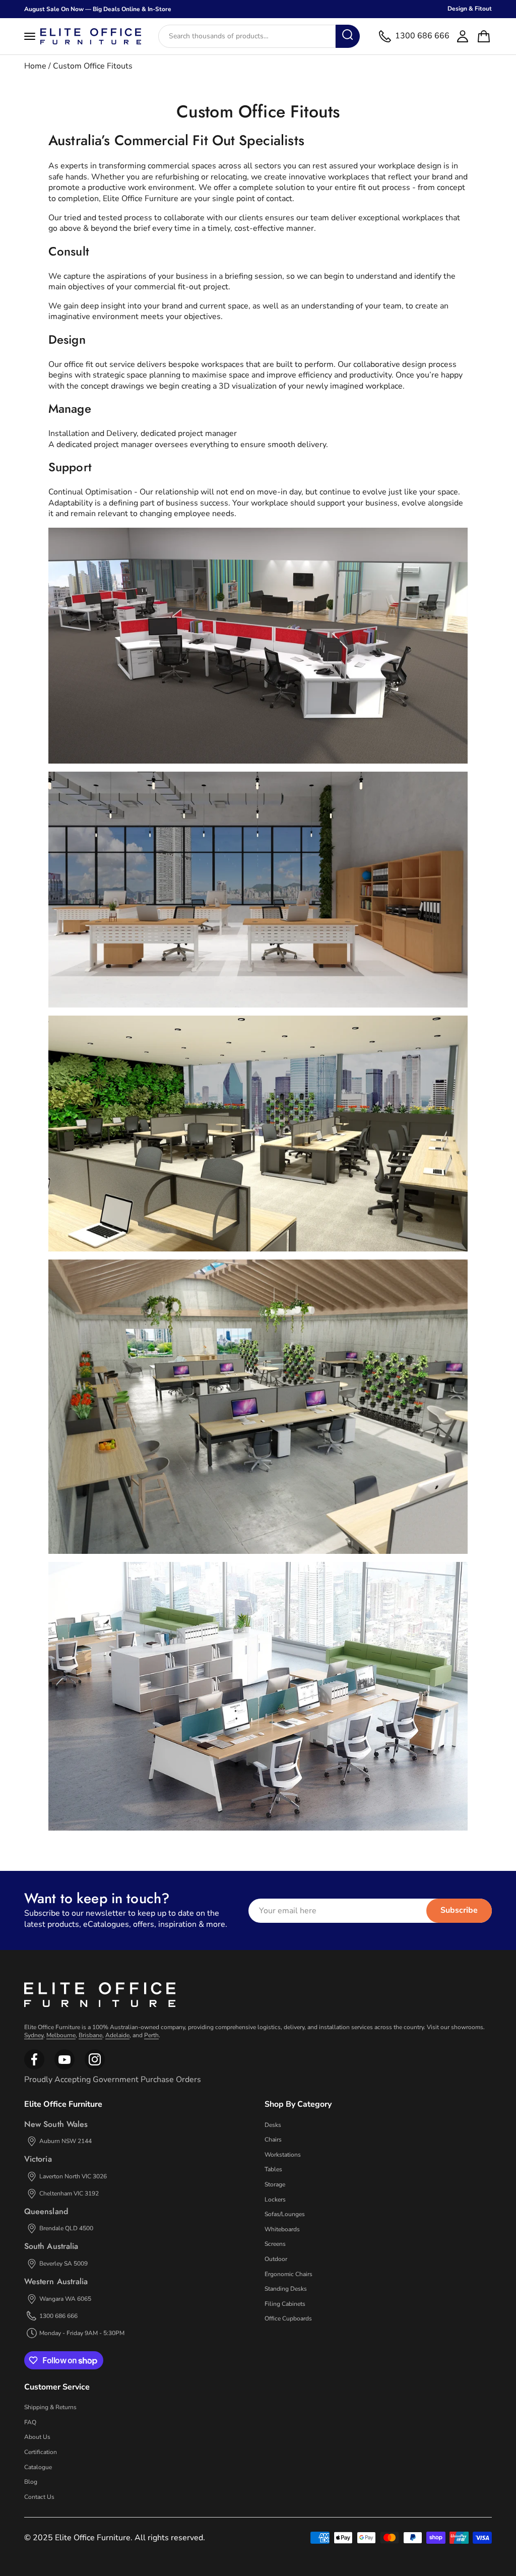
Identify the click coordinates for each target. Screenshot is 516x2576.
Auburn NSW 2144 (66, 2141)
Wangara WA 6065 (65, 2299)
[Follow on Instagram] (64, 2067)
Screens (275, 2244)
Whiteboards (282, 2229)
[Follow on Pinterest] (95, 2067)
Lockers (275, 2200)
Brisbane (90, 2035)
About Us (37, 2437)
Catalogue (38, 2467)
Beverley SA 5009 (63, 2264)
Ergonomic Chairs (288, 2274)
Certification (41, 2452)
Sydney (34, 2035)
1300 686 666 (58, 2316)
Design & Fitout (470, 9)
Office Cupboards (288, 2318)
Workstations (283, 2155)
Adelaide (117, 2035)
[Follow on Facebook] (34, 2067)
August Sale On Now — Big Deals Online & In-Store (98, 9)
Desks (273, 2125)
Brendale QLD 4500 (66, 2228)
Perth (151, 2035)
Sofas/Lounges (285, 2214)
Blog (31, 2482)
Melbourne (61, 2035)
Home (35, 66)
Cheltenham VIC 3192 (69, 2193)
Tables (273, 2169)
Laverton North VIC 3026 (73, 2176)
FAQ (30, 2422)
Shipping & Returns (50, 2407)
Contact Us (39, 2497)
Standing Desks (286, 2289)
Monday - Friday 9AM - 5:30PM (82, 2333)
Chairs (273, 2140)
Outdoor (276, 2259)
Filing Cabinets (285, 2304)
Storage (275, 2184)
